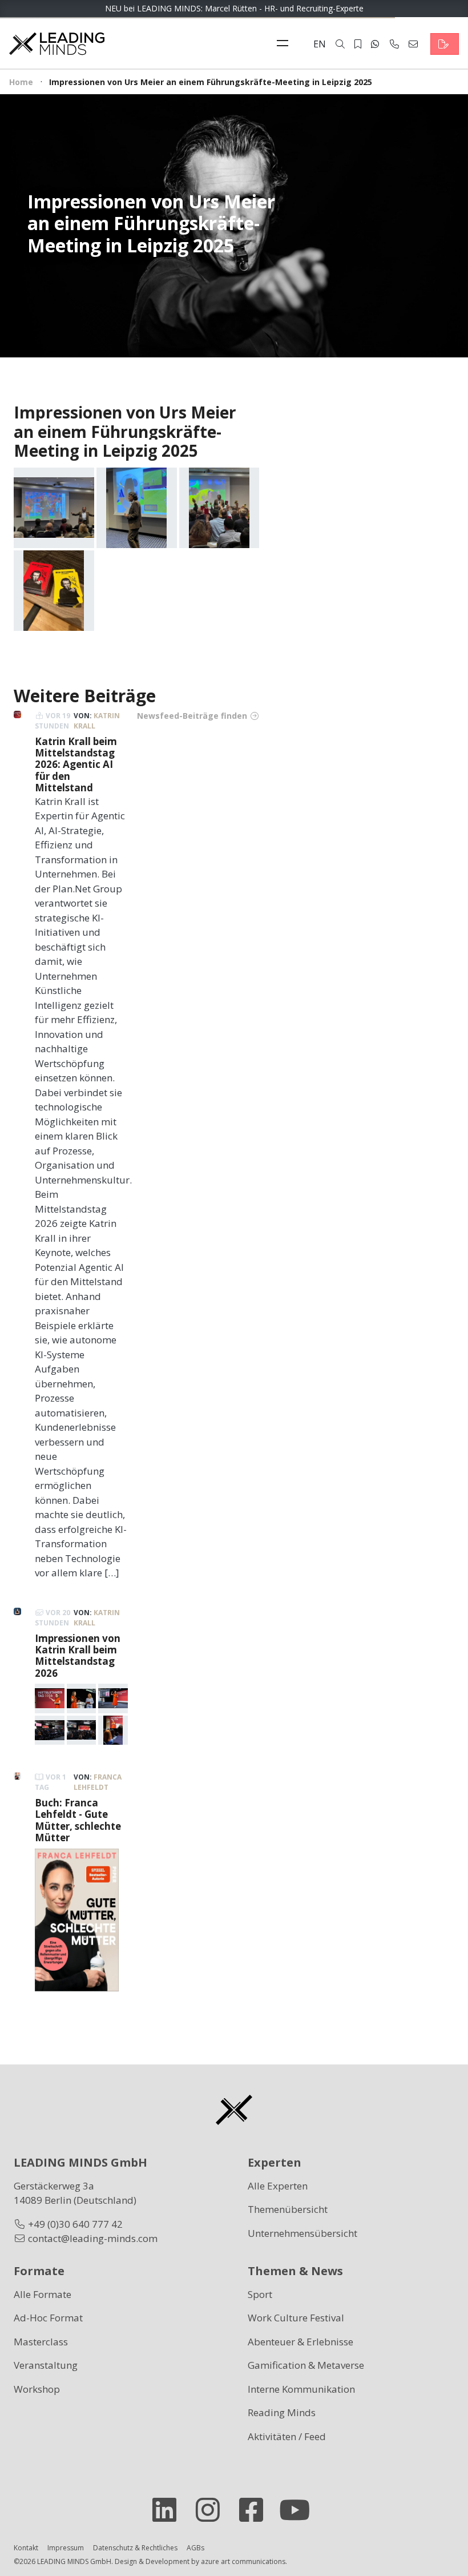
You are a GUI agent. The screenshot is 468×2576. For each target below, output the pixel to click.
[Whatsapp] (375, 44)
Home (21, 82)
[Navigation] (285, 44)
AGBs (195, 2548)
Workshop (37, 2389)
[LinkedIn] (169, 2510)
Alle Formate (43, 2294)
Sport (260, 2294)
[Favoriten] (358, 44)
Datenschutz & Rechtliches (135, 2548)
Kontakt (26, 2548)
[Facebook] (256, 2510)
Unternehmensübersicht (302, 2233)
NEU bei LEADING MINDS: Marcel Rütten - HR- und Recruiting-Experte (234, 8)
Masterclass (41, 2342)
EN (320, 44)
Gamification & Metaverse (306, 2365)
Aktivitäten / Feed (287, 2436)
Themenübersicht (288, 2209)
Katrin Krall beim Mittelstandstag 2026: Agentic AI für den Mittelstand (76, 765)
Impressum (66, 2548)
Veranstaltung (46, 2365)
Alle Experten (278, 2186)
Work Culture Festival (296, 2318)
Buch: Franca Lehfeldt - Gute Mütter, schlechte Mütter (78, 1820)
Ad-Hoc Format (48, 2318)
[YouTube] (299, 2510)
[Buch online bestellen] (77, 1919)
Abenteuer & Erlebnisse (300, 2342)
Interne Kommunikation (301, 2389)
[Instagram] (212, 2510)
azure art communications (243, 2561)
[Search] (340, 44)
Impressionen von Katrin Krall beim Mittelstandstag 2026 (78, 1656)
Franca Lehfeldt (98, 1782)
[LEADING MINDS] (57, 43)
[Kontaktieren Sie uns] (445, 44)
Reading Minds (282, 2412)
